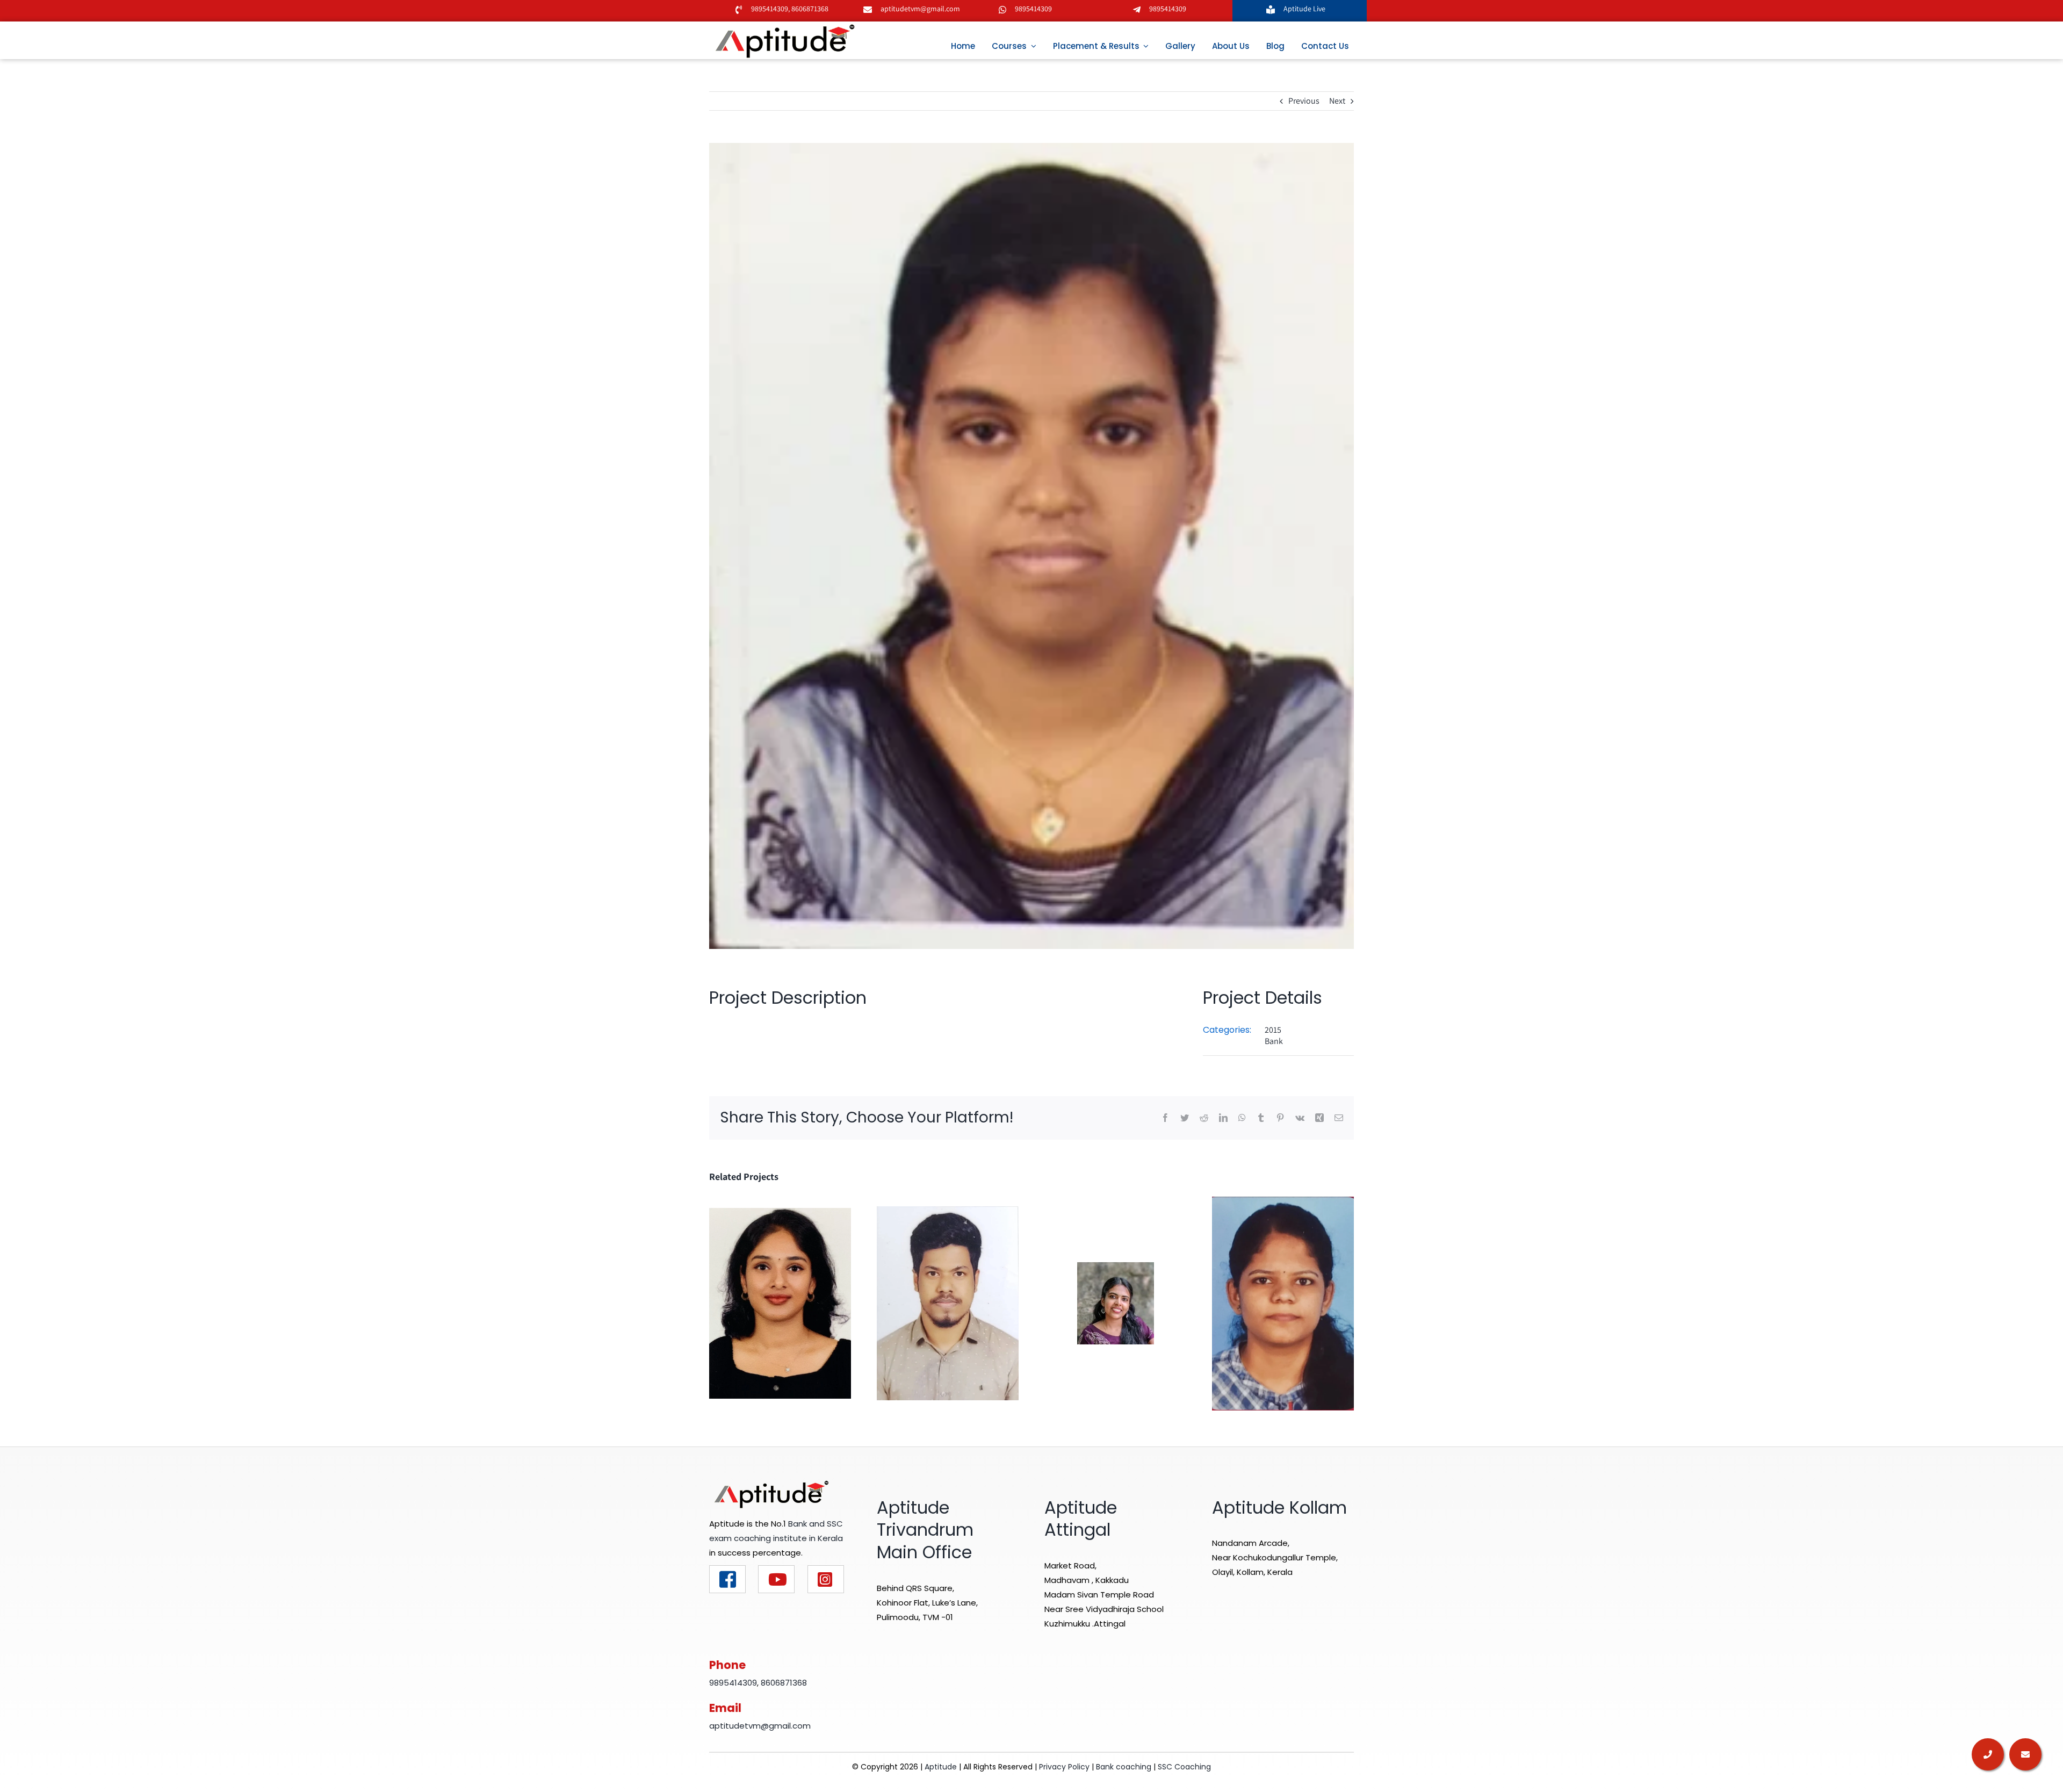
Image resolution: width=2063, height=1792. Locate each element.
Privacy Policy (1064, 1767)
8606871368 (809, 9)
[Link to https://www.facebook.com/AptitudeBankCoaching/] (727, 1579)
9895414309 (770, 9)
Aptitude (942, 1767)
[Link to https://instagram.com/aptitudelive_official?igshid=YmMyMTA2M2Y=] (826, 1579)
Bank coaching (1124, 1767)
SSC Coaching (1184, 1767)
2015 (1273, 1030)
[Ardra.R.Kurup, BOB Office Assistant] (1116, 1303)
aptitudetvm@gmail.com (920, 9)
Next (1337, 101)
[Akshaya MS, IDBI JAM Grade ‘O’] (780, 1303)
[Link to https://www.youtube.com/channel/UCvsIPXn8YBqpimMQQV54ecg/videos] (776, 1579)
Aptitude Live (1305, 9)
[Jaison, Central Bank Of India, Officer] (948, 1303)
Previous (1304, 101)
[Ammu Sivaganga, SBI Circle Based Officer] (1283, 1303)
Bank (1274, 1041)
